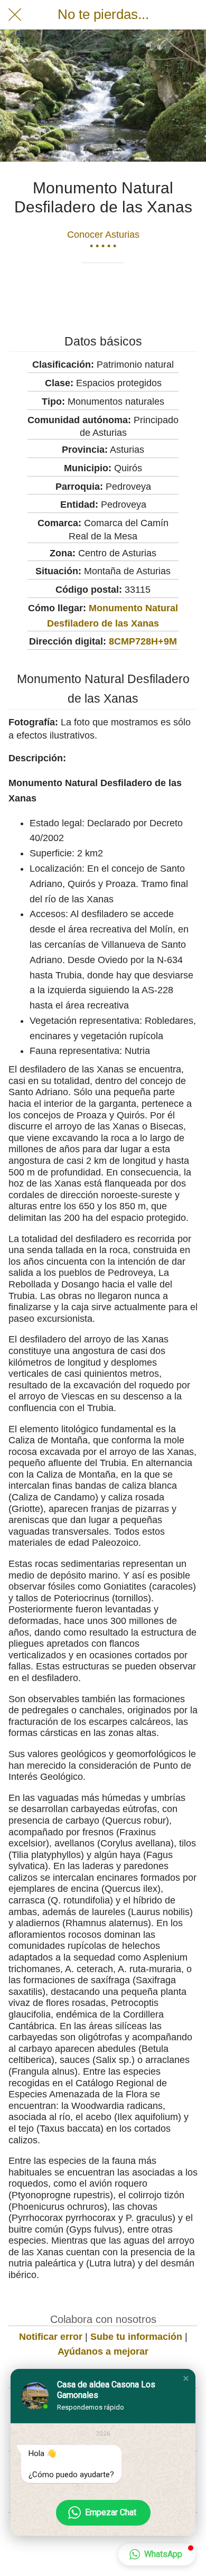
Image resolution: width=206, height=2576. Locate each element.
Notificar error (51, 2337)
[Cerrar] (15, 15)
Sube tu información (136, 2337)
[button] (186, 2378)
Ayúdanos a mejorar (103, 2351)
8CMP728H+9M (143, 641)
